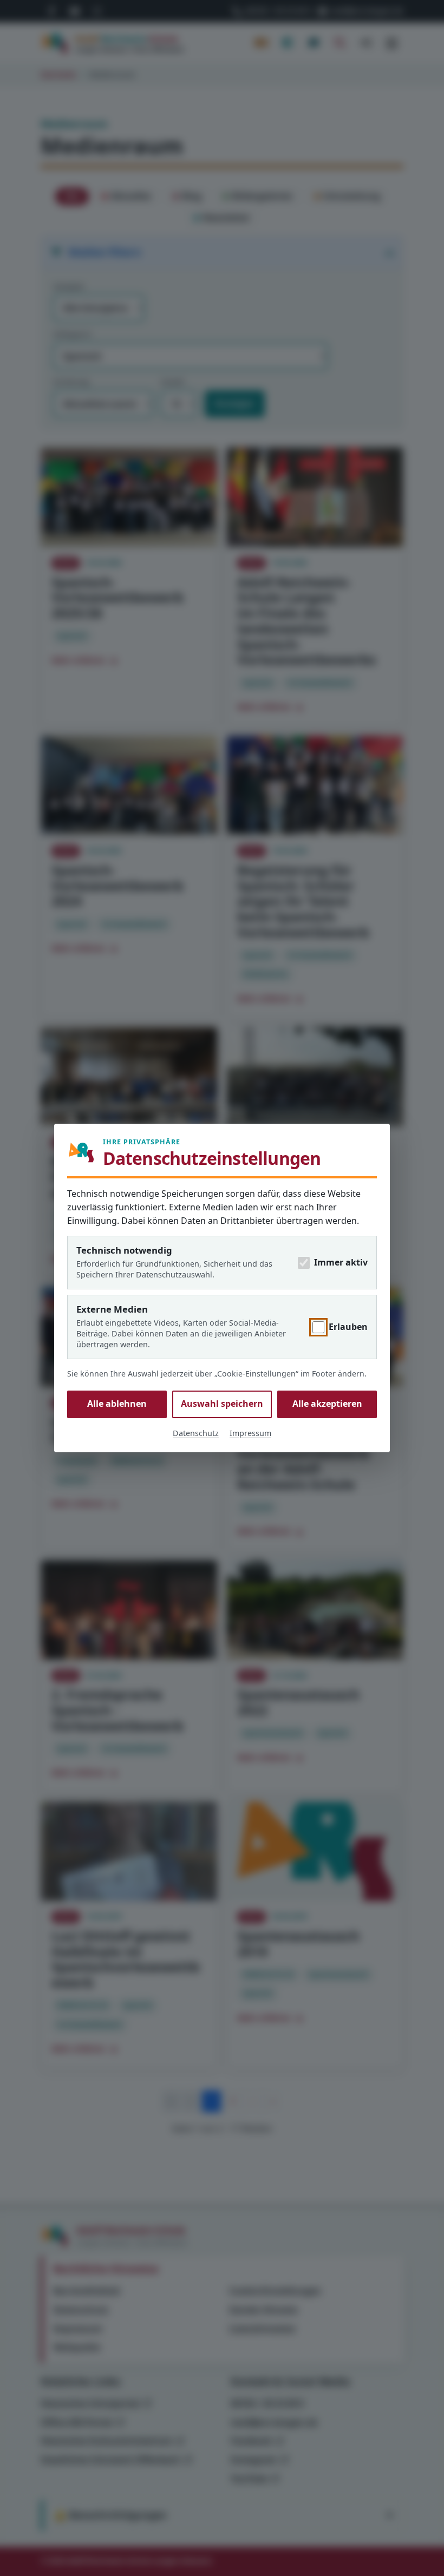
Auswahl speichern (222, 1404)
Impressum (250, 1433)
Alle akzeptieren (327, 1404)
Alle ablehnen (117, 1404)
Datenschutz (196, 1433)
